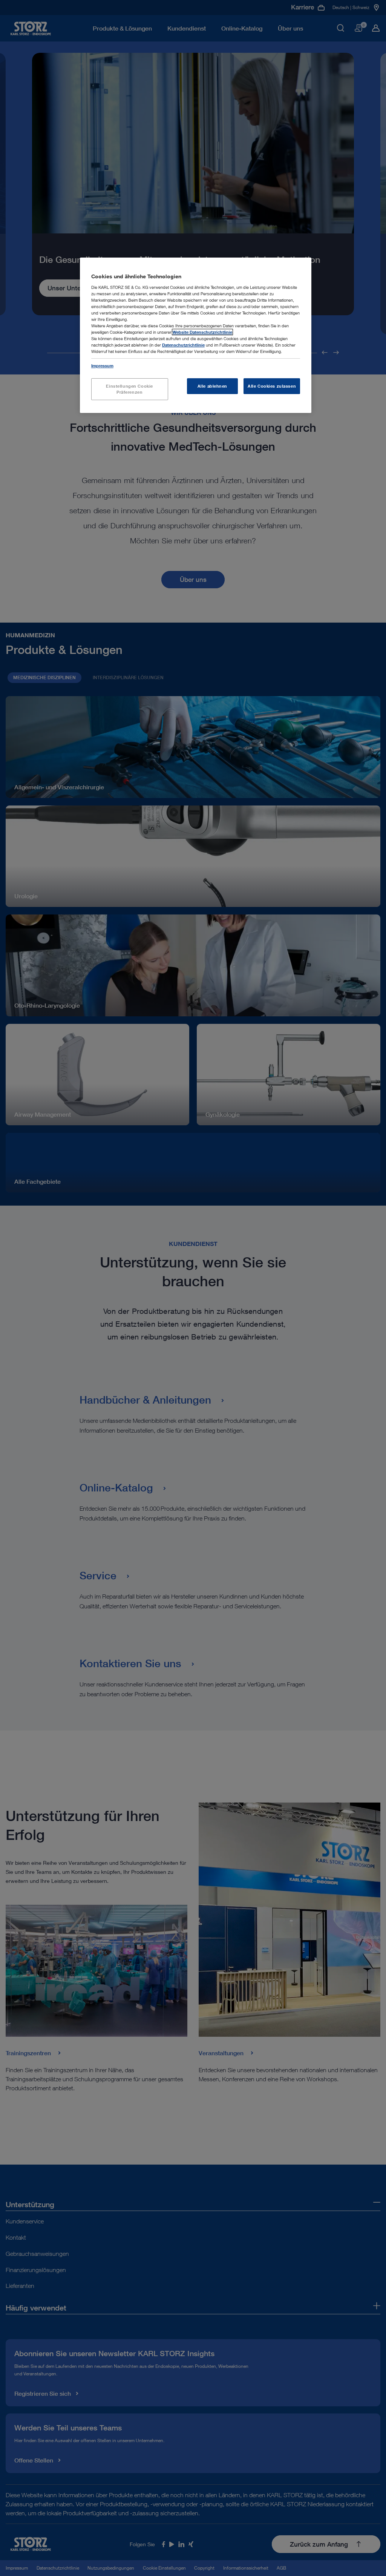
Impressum (102, 366)
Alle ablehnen (212, 386)
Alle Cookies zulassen (272, 386)
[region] (196, 335)
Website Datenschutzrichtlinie (202, 332)
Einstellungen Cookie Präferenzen (129, 389)
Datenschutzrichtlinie (183, 345)
